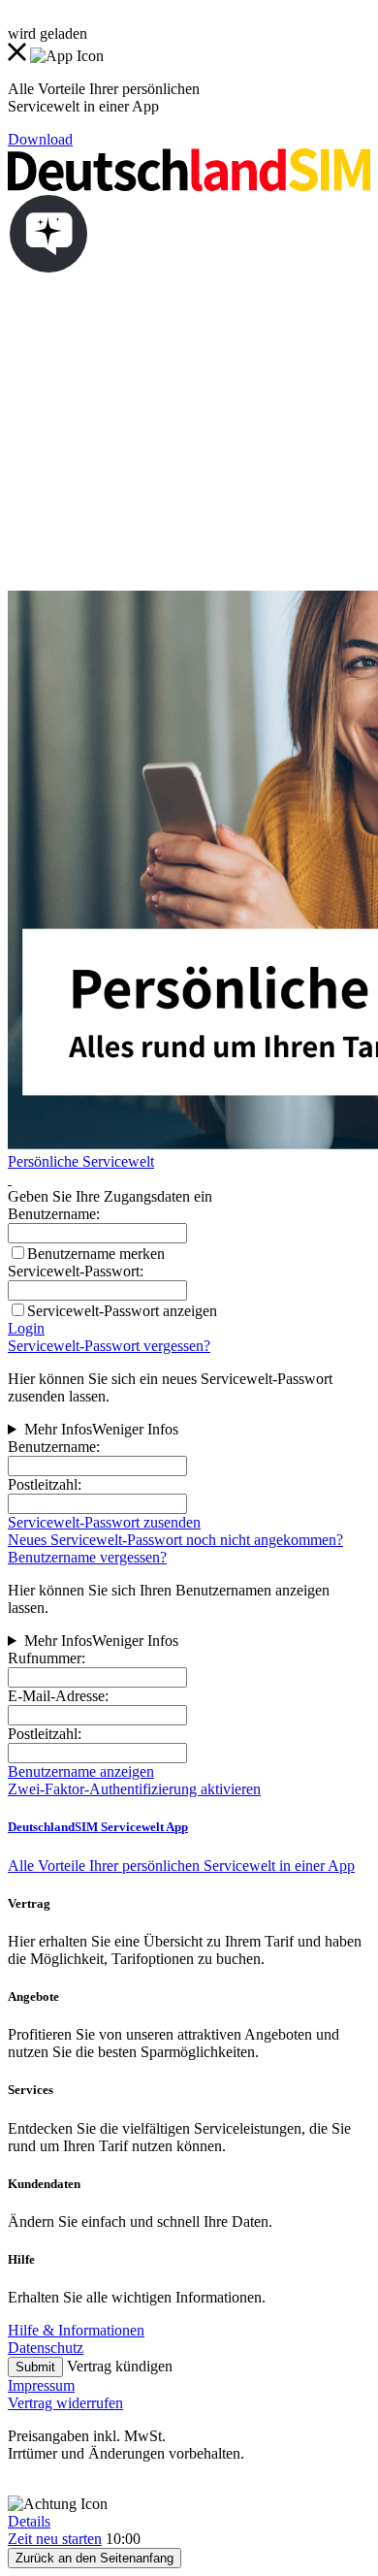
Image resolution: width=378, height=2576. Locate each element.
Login (26, 1328)
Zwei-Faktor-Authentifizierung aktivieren (134, 1789)
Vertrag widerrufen (65, 2403)
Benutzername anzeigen (81, 1771)
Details (29, 2521)
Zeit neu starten (55, 2539)
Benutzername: (54, 1447)
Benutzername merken (96, 1254)
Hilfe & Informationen (76, 2330)
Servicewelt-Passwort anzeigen (122, 1311)
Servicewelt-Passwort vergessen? (109, 1346)
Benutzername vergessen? (87, 1557)
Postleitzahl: (45, 1484)
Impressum (41, 2385)
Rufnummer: (47, 1658)
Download (40, 139)
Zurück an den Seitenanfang (94, 2558)
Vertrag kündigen (120, 2366)
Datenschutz (46, 2348)
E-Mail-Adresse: (58, 1696)
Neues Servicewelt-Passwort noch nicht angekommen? (175, 1540)
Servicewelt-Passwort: (76, 1271)
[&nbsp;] (10, 1179)
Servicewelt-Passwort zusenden (104, 1522)
